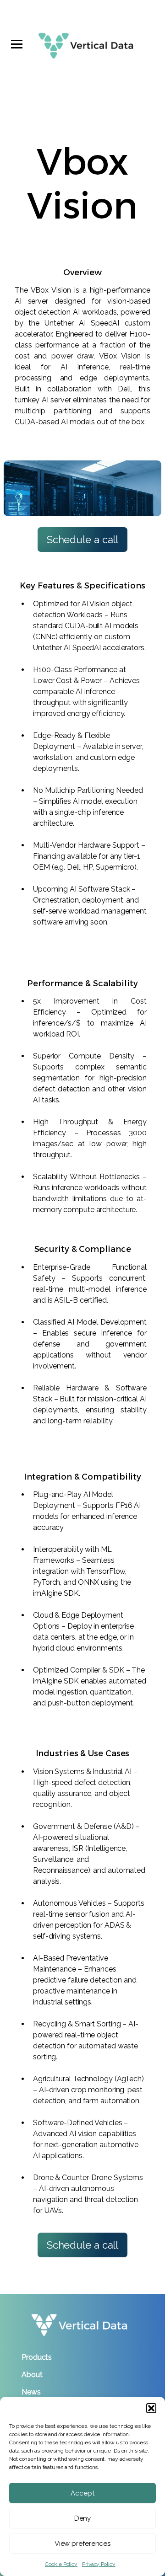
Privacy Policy (99, 2564)
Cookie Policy (61, 2564)
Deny (83, 2518)
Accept (82, 2493)
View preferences (82, 2544)
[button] (151, 2408)
